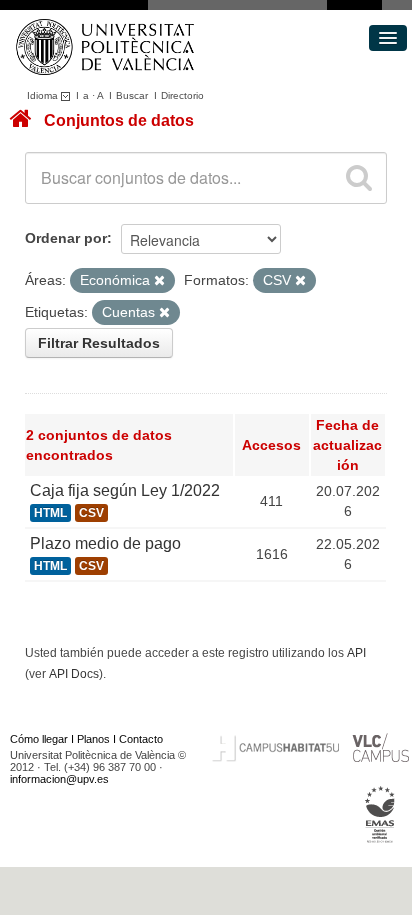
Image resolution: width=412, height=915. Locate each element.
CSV (91, 513)
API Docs (74, 674)
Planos (93, 739)
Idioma (44, 95)
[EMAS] (380, 814)
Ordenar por (66, 238)
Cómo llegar (39, 739)
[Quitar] (159, 281)
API (356, 653)
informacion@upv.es (59, 779)
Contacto (141, 739)
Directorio (182, 95)
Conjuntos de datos (119, 120)
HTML (50, 513)
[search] (359, 178)
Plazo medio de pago (105, 543)
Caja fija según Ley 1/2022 (125, 490)
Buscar (132, 95)
